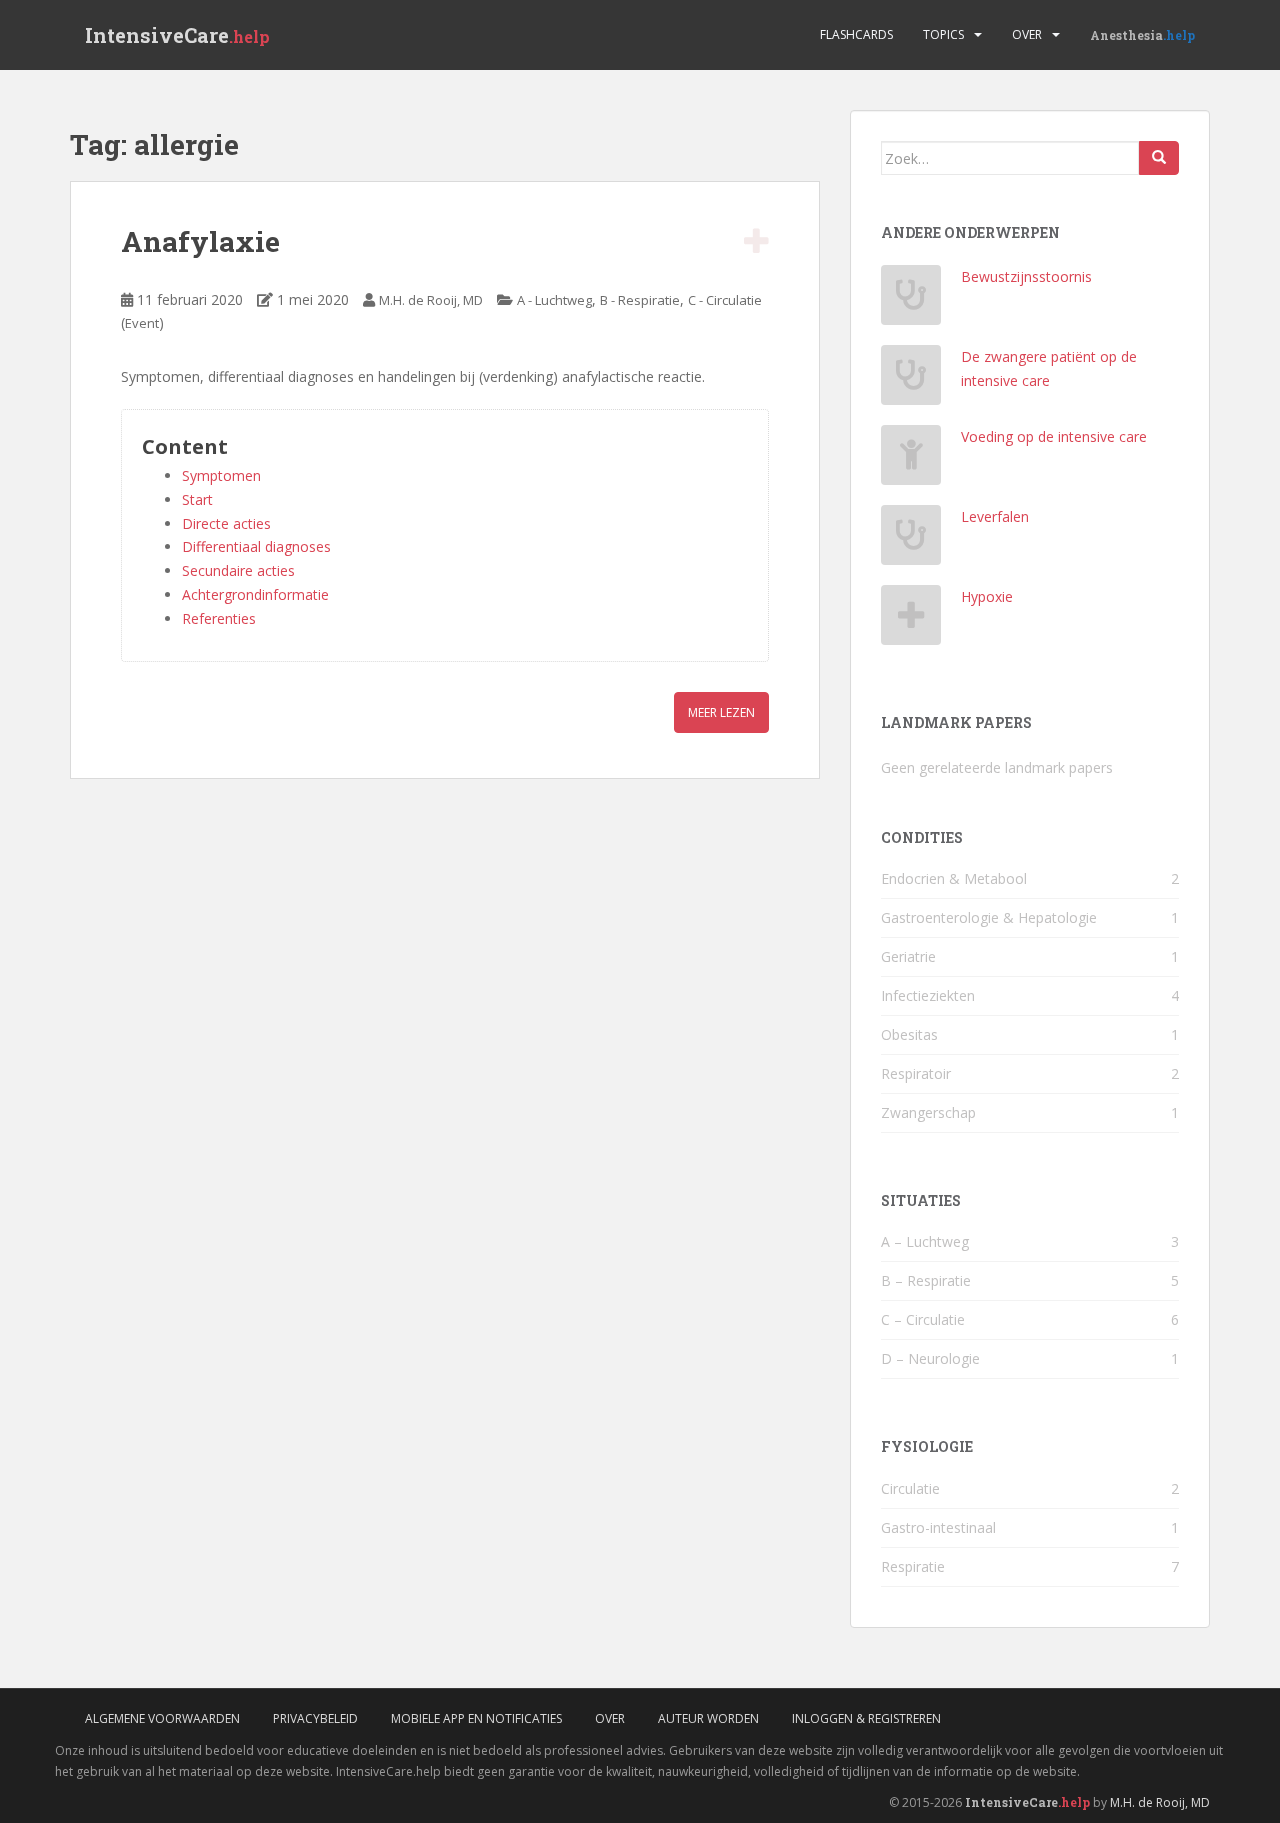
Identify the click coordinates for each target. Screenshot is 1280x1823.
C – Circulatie (923, 1319)
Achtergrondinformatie (255, 594)
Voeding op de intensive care (1054, 436)
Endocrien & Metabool (954, 878)
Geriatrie (908, 956)
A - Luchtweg (554, 300)
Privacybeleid (315, 1718)
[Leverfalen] (911, 540)
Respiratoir (916, 1073)
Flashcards (856, 34)
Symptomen (221, 475)
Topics (943, 34)
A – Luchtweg (925, 1241)
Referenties (219, 618)
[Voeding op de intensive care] (911, 460)
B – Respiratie (926, 1280)
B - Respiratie (640, 300)
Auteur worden (708, 1718)
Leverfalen (995, 516)
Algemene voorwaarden (162, 1718)
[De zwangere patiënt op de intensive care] (911, 380)
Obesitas (909, 1034)
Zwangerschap (928, 1112)
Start (197, 499)
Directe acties (226, 523)
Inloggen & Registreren (866, 1718)
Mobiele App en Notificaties (476, 1718)
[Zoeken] (1159, 158)
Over (1027, 34)
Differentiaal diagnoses (256, 546)
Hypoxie (987, 596)
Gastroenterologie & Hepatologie (989, 917)
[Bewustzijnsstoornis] (911, 300)
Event (142, 323)
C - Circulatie (725, 300)
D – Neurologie (930, 1358)
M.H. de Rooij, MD (431, 300)
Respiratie (913, 1566)
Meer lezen (721, 712)
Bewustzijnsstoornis (1026, 276)
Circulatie (910, 1488)
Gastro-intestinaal (938, 1527)
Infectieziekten (928, 995)
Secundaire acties (238, 570)
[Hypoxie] (911, 620)
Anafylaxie (200, 241)
